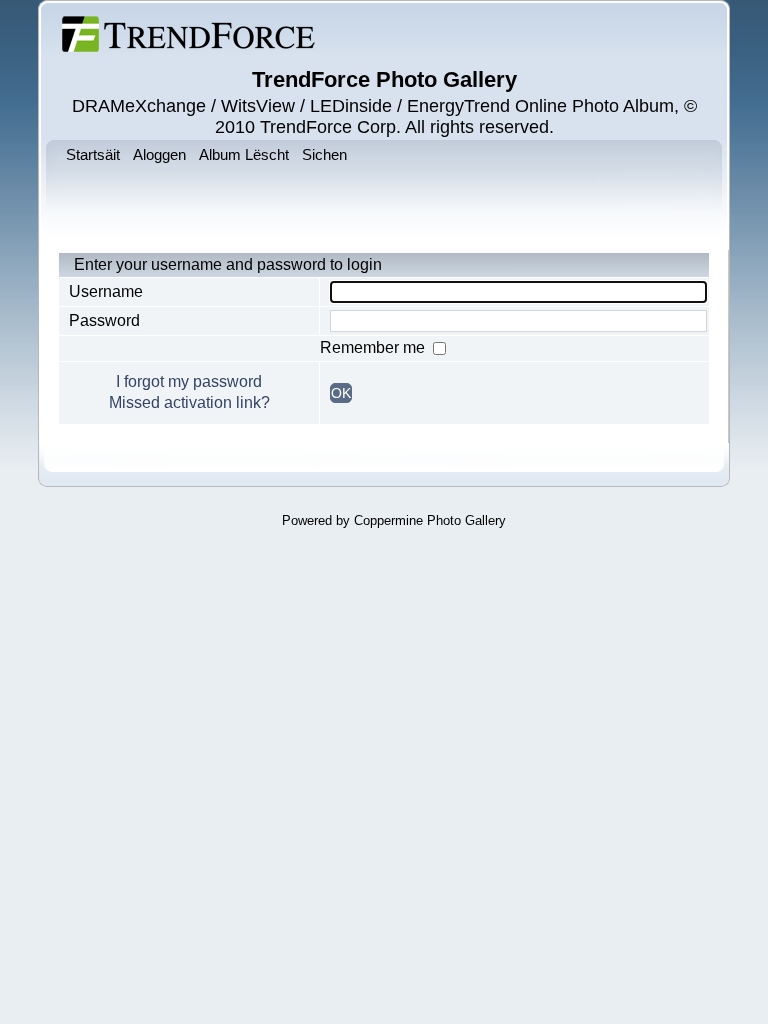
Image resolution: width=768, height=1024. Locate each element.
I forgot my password (189, 381)
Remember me (374, 347)
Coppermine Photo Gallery (430, 520)
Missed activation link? (189, 402)
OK (341, 393)
